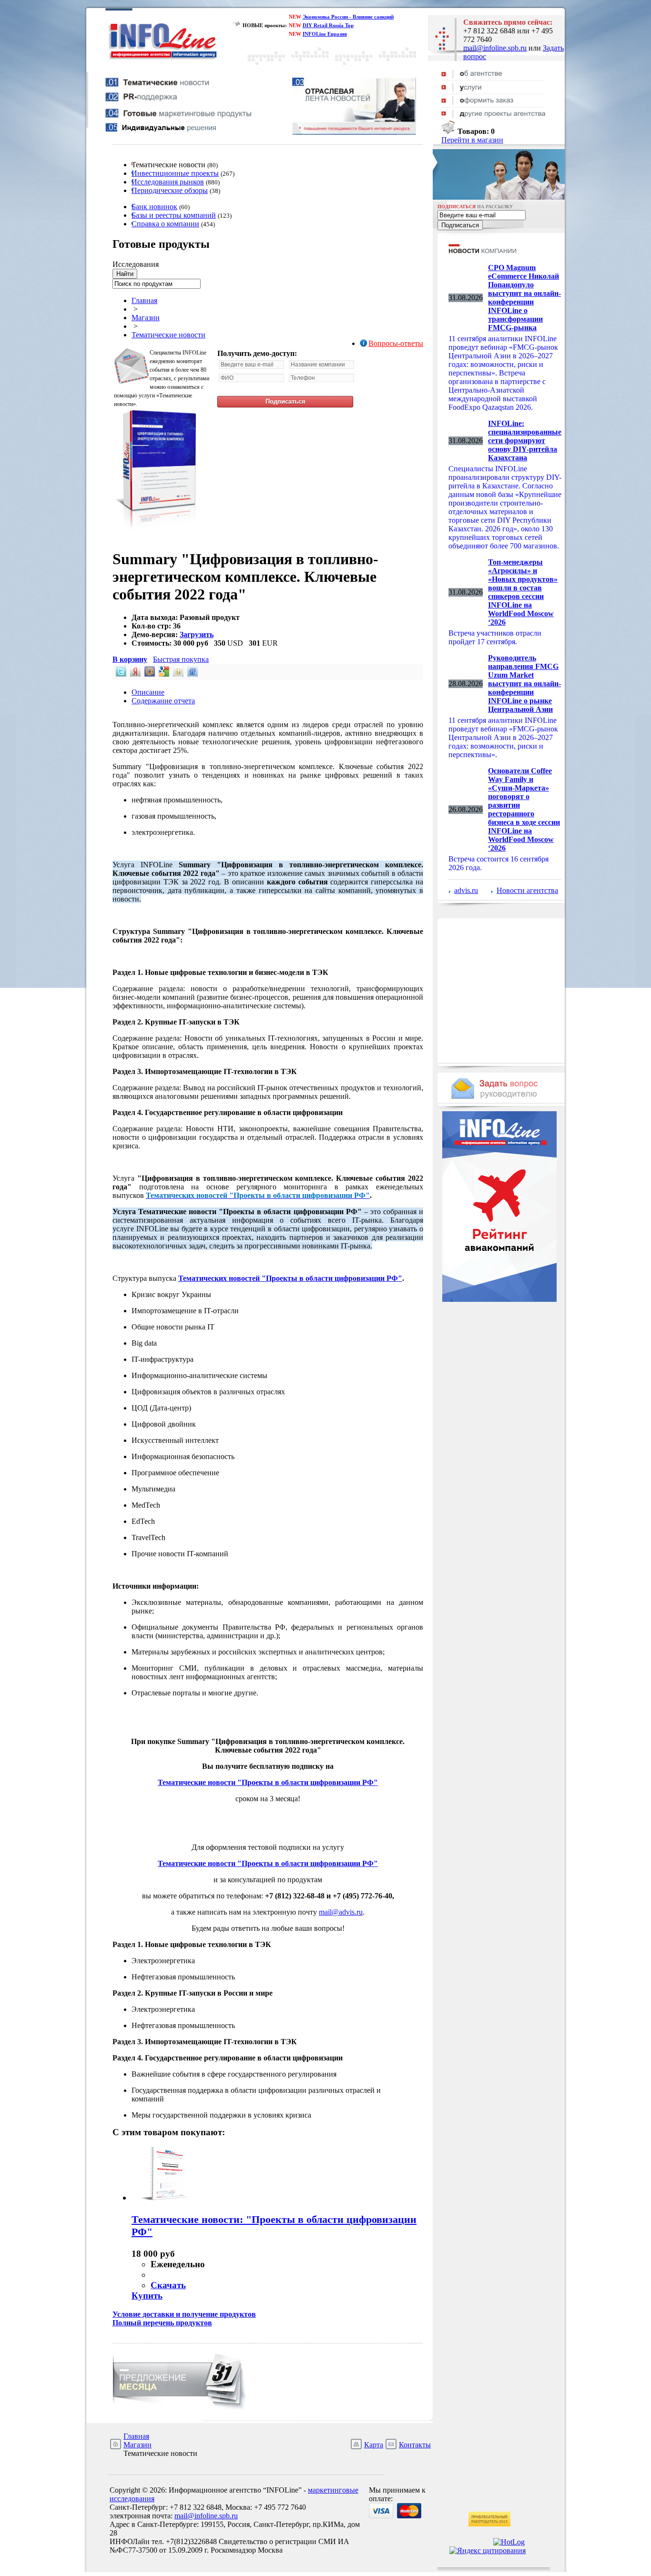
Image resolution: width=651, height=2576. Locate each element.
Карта (374, 2445)
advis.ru (466, 890)
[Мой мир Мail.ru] (149, 674)
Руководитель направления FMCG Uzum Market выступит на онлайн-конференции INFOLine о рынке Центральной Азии (524, 684)
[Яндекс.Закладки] (134, 674)
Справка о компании (165, 224)
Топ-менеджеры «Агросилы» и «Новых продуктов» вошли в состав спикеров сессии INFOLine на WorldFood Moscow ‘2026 (523, 592)
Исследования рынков (168, 182)
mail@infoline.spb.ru (495, 48)
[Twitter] (120, 674)
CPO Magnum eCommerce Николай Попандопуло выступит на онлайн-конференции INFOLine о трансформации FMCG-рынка (524, 298)
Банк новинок (154, 207)
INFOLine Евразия (325, 34)
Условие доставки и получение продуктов (184, 2314)
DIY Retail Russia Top (328, 25)
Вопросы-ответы (396, 343)
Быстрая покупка (181, 659)
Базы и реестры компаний (174, 215)
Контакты (415, 2445)
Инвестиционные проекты (175, 173)
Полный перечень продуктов (162, 2323)
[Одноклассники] (177, 674)
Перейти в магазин (472, 140)
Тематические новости (168, 335)
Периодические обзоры (170, 190)
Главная (144, 300)
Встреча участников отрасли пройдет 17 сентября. (495, 637)
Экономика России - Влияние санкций (348, 17)
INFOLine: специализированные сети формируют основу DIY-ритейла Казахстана (525, 441)
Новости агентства (527, 890)
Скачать (168, 2285)
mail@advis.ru (341, 1912)
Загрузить (197, 634)
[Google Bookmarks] (163, 674)
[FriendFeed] (192, 674)
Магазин (146, 318)
